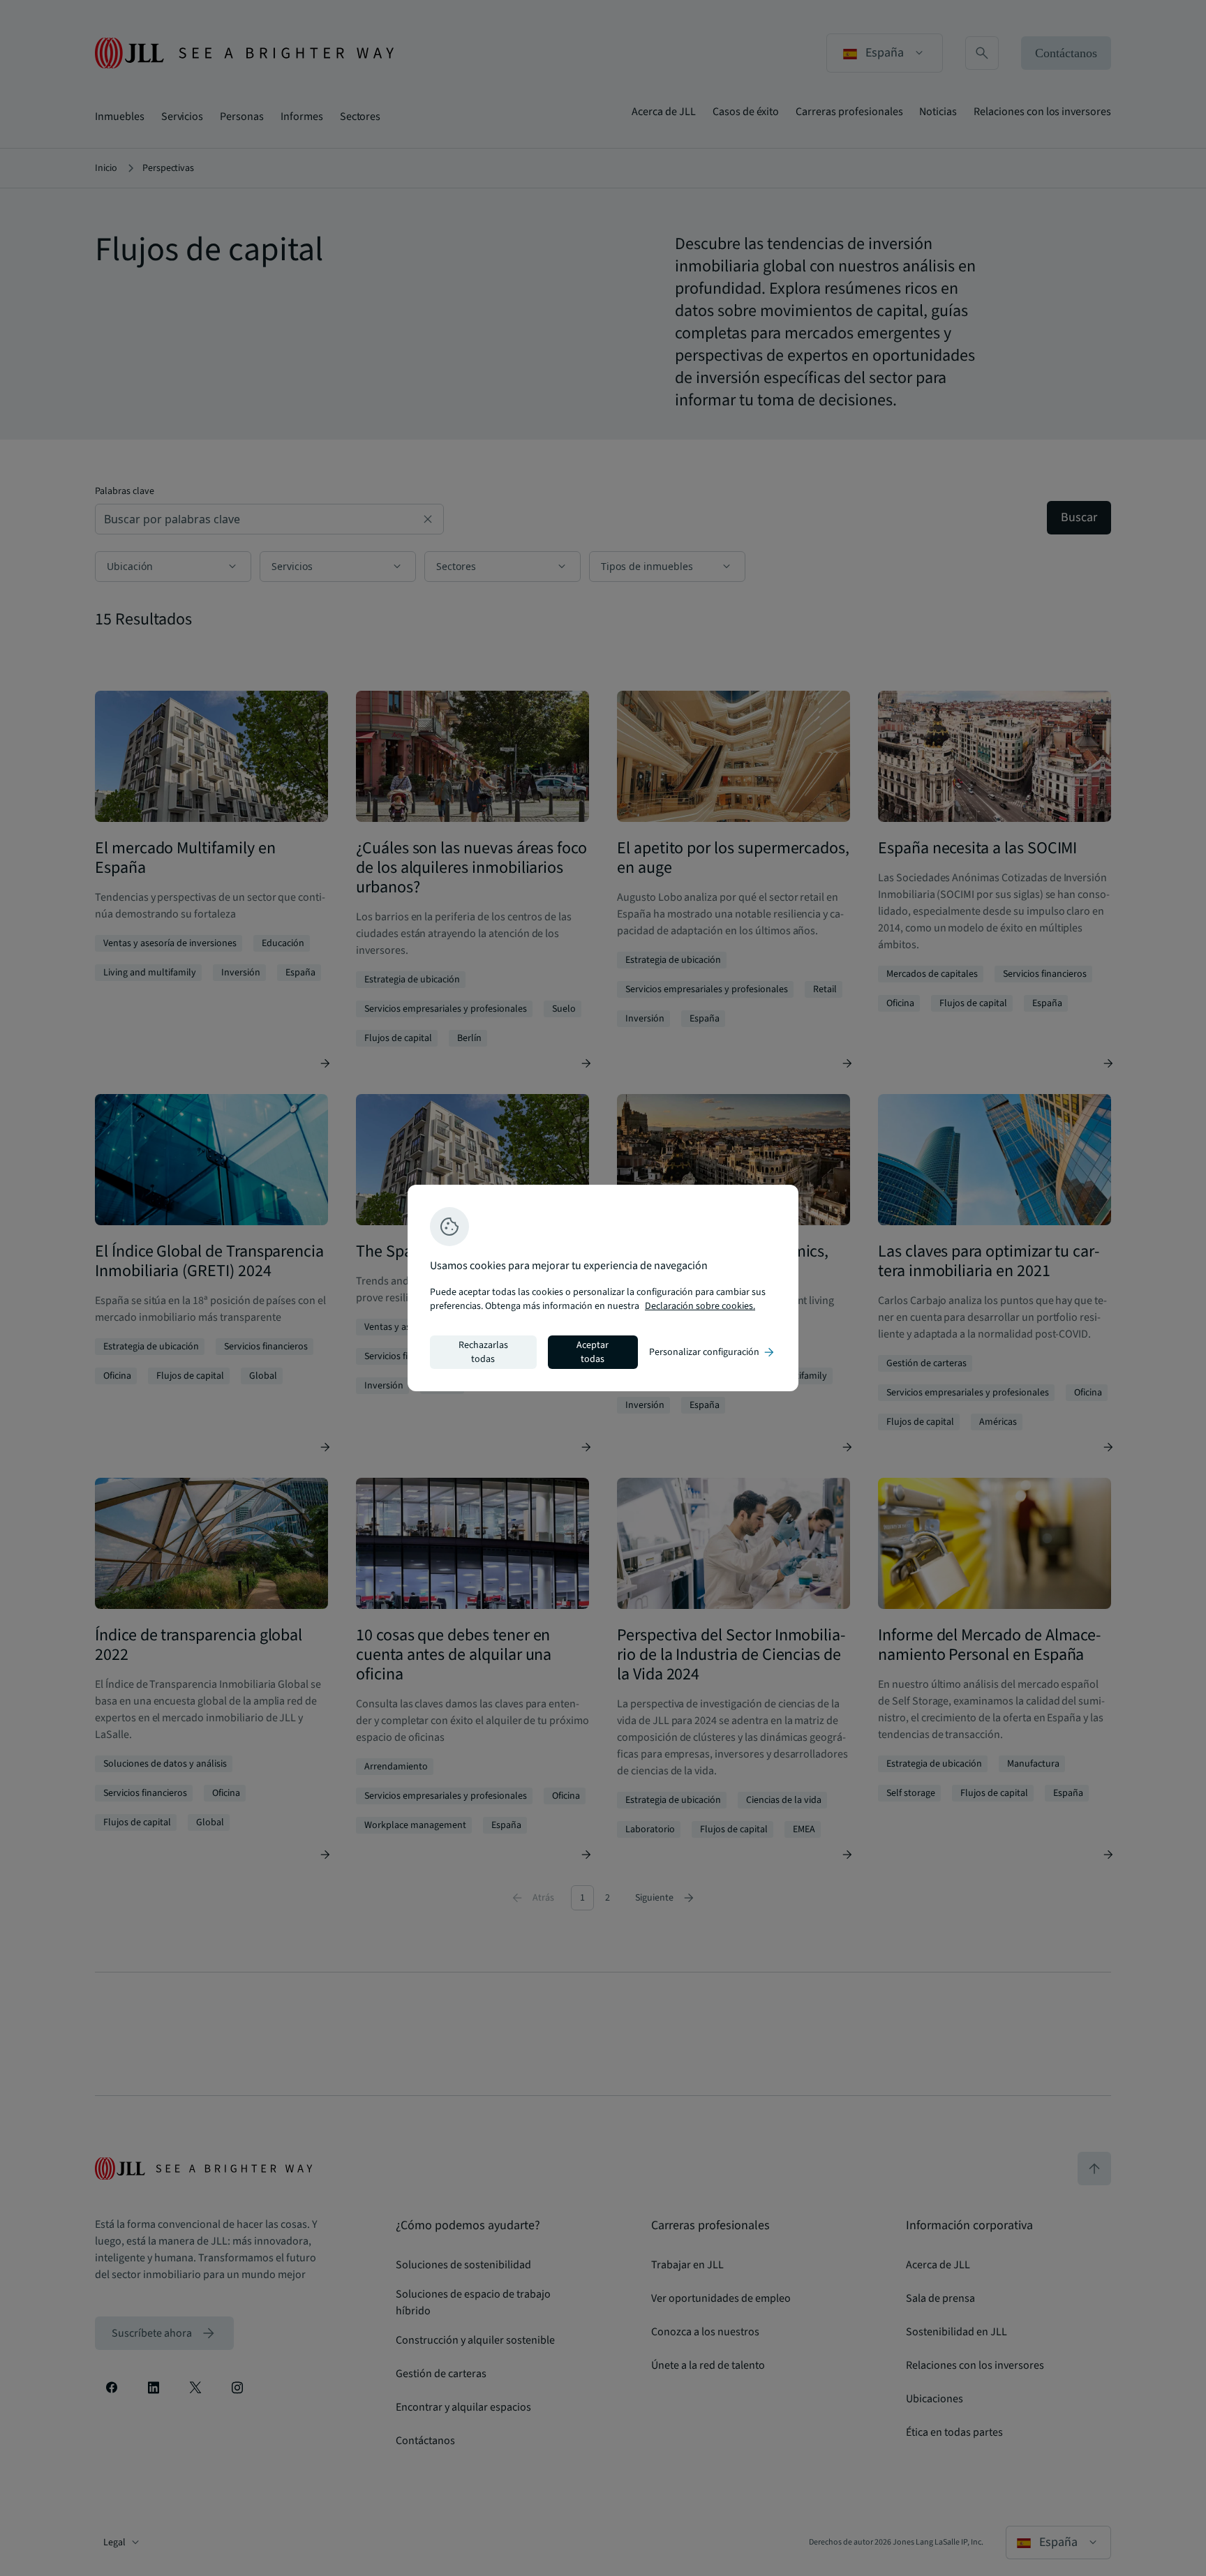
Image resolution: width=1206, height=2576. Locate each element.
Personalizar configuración (713, 1352)
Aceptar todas (593, 1352)
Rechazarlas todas (483, 1352)
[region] (603, 1288)
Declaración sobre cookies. (700, 1306)
